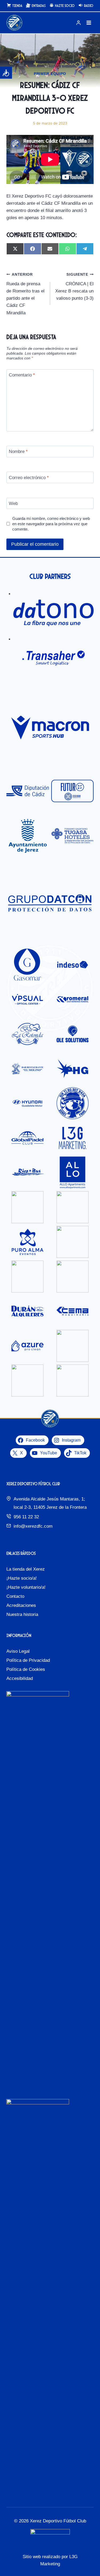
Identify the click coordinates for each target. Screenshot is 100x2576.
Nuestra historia (22, 1614)
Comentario (22, 375)
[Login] (78, 23)
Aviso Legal (18, 1651)
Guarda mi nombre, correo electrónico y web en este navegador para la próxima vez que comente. (51, 524)
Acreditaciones (21, 1605)
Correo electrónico (29, 477)
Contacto (15, 1596)
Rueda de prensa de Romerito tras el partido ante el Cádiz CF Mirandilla (25, 294)
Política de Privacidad (28, 1660)
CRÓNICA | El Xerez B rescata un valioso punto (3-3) (74, 287)
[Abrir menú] (89, 23)
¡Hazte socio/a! (22, 1578)
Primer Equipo (50, 74)
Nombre (18, 452)
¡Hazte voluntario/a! (26, 1587)
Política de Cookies (26, 1669)
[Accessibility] (6, 73)
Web (13, 503)
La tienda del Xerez (26, 1569)
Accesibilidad (20, 1678)
